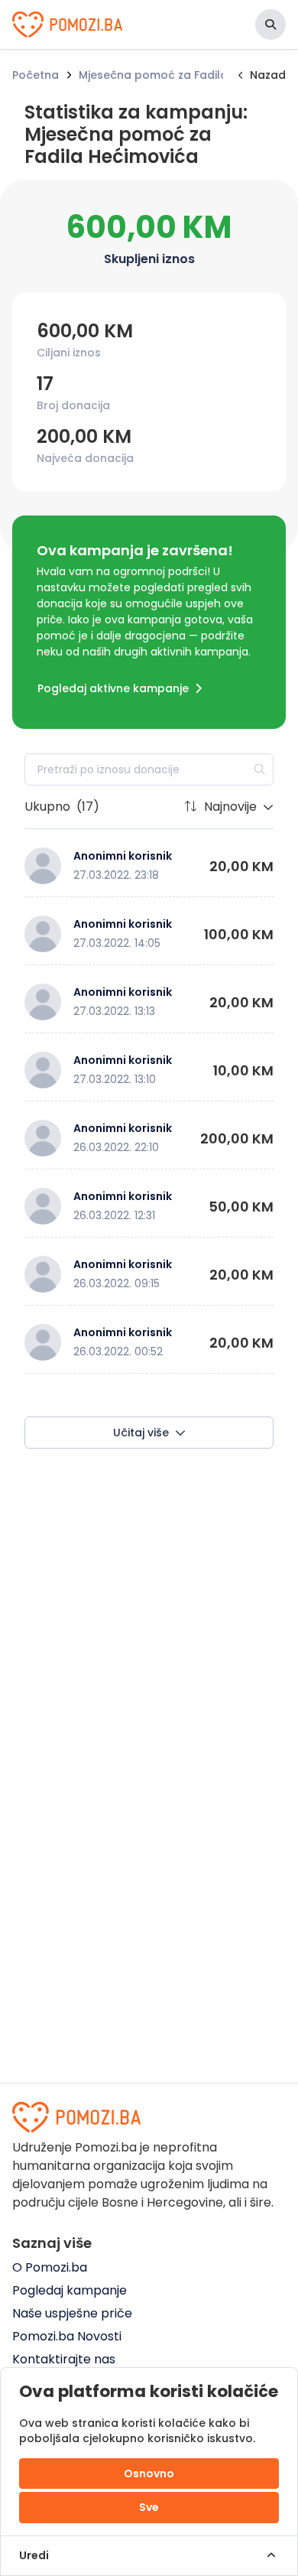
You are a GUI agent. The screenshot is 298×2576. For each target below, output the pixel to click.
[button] (270, 24)
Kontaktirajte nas (64, 2359)
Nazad (268, 75)
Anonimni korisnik (123, 856)
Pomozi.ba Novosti (67, 2336)
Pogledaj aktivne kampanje (113, 688)
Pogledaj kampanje (70, 2290)
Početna (36, 75)
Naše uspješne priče (72, 2313)
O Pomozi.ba (50, 2267)
